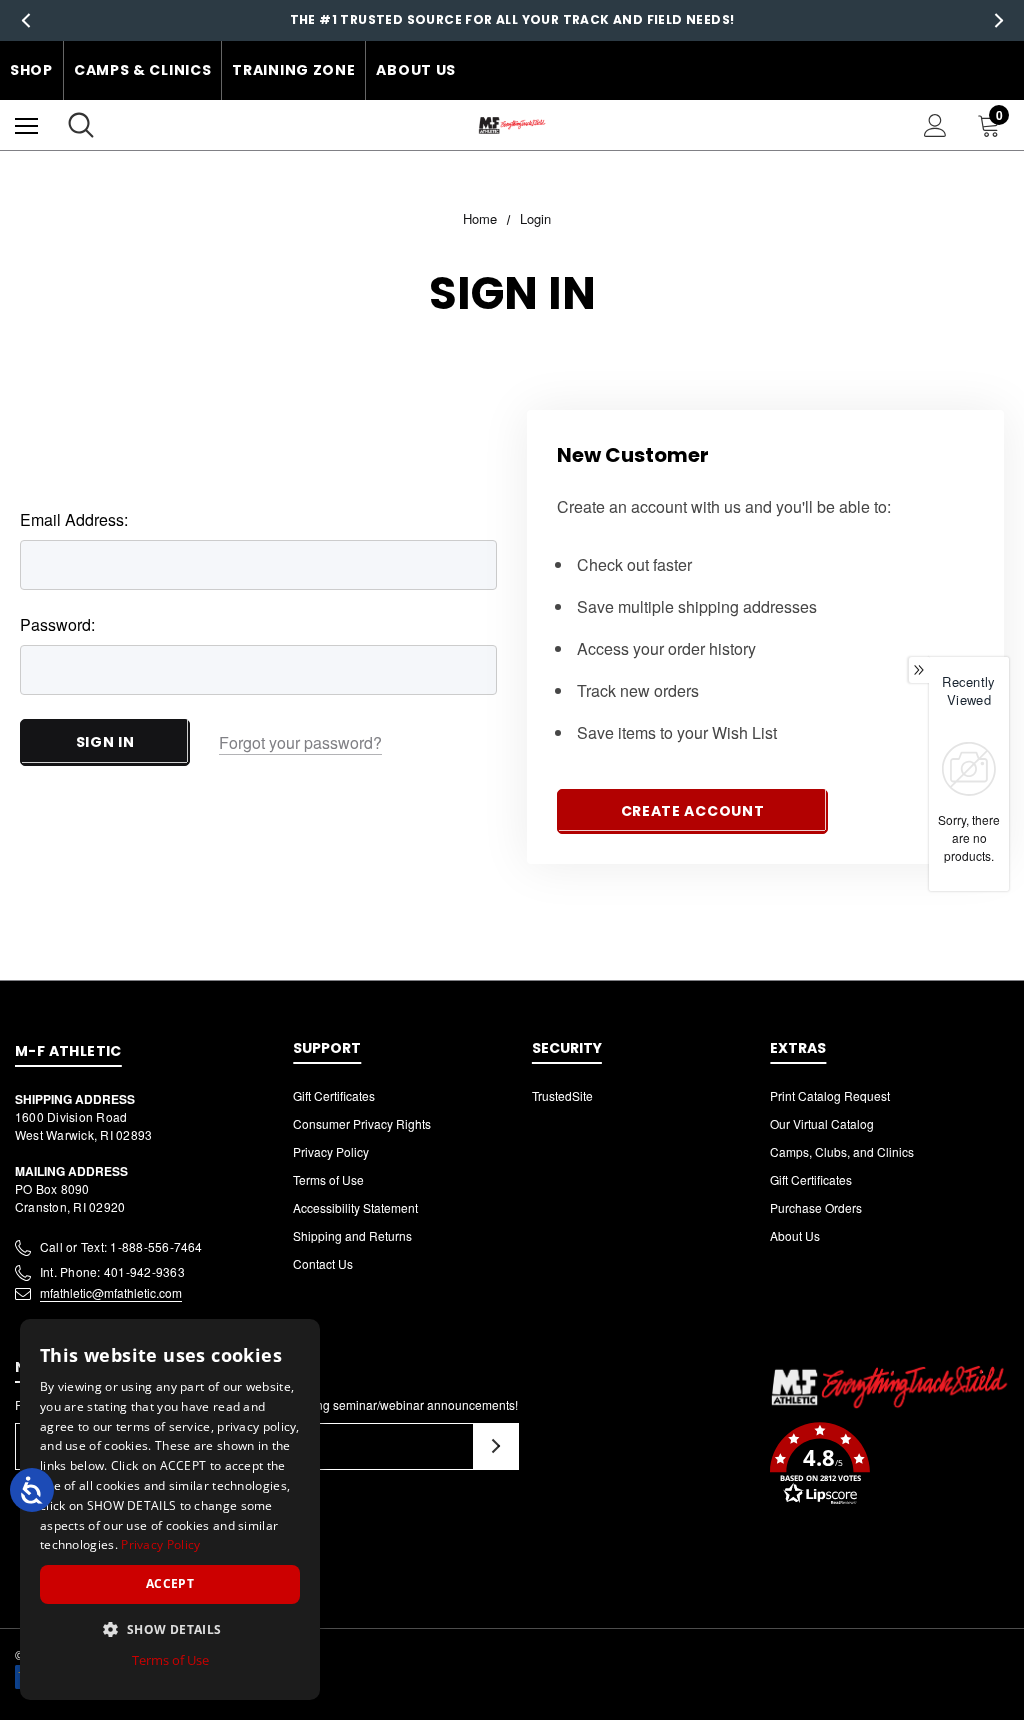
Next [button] (998, 20)
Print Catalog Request (830, 1095)
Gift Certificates (334, 1095)
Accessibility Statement (355, 1207)
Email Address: (74, 519)
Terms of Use (328, 1179)
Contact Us (323, 1263)
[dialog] (170, 1509)
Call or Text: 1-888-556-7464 (121, 1246)
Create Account (693, 811)
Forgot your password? (300, 742)
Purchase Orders (816, 1207)
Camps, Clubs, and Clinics (842, 1151)
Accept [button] (170, 1583)
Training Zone (293, 70)
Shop (31, 70)
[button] (889, 1466)
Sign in (105, 742)
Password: (57, 624)
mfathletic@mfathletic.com (111, 1292)
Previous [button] (25, 20)
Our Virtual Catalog (822, 1123)
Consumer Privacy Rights (362, 1123)
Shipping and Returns (352, 1235)
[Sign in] (935, 125)
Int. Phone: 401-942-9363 (112, 1271)
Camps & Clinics (143, 70)
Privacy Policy (331, 1151)
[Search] (81, 125)
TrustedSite (562, 1095)
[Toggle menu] (26, 125)
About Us (416, 70)
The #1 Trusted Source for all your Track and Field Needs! (512, 19)
